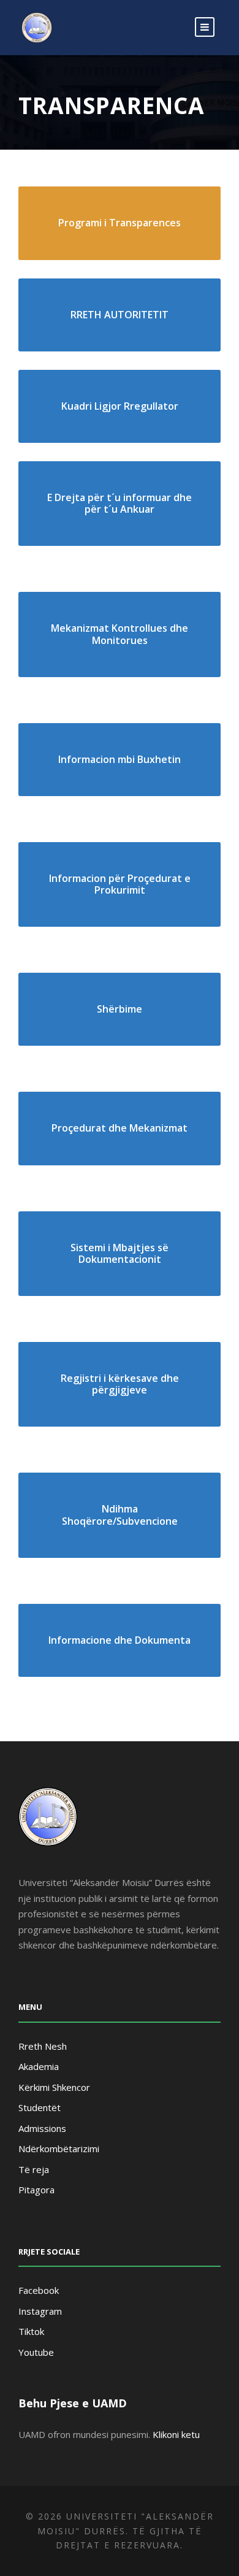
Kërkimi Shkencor (54, 2087)
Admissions (42, 2128)
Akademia (39, 2066)
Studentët (40, 2107)
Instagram (40, 2311)
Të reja (34, 2169)
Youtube (36, 2352)
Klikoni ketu (176, 2434)
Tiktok (31, 2331)
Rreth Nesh (43, 2046)
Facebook (39, 2290)
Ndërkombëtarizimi (59, 2149)
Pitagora (36, 2190)
